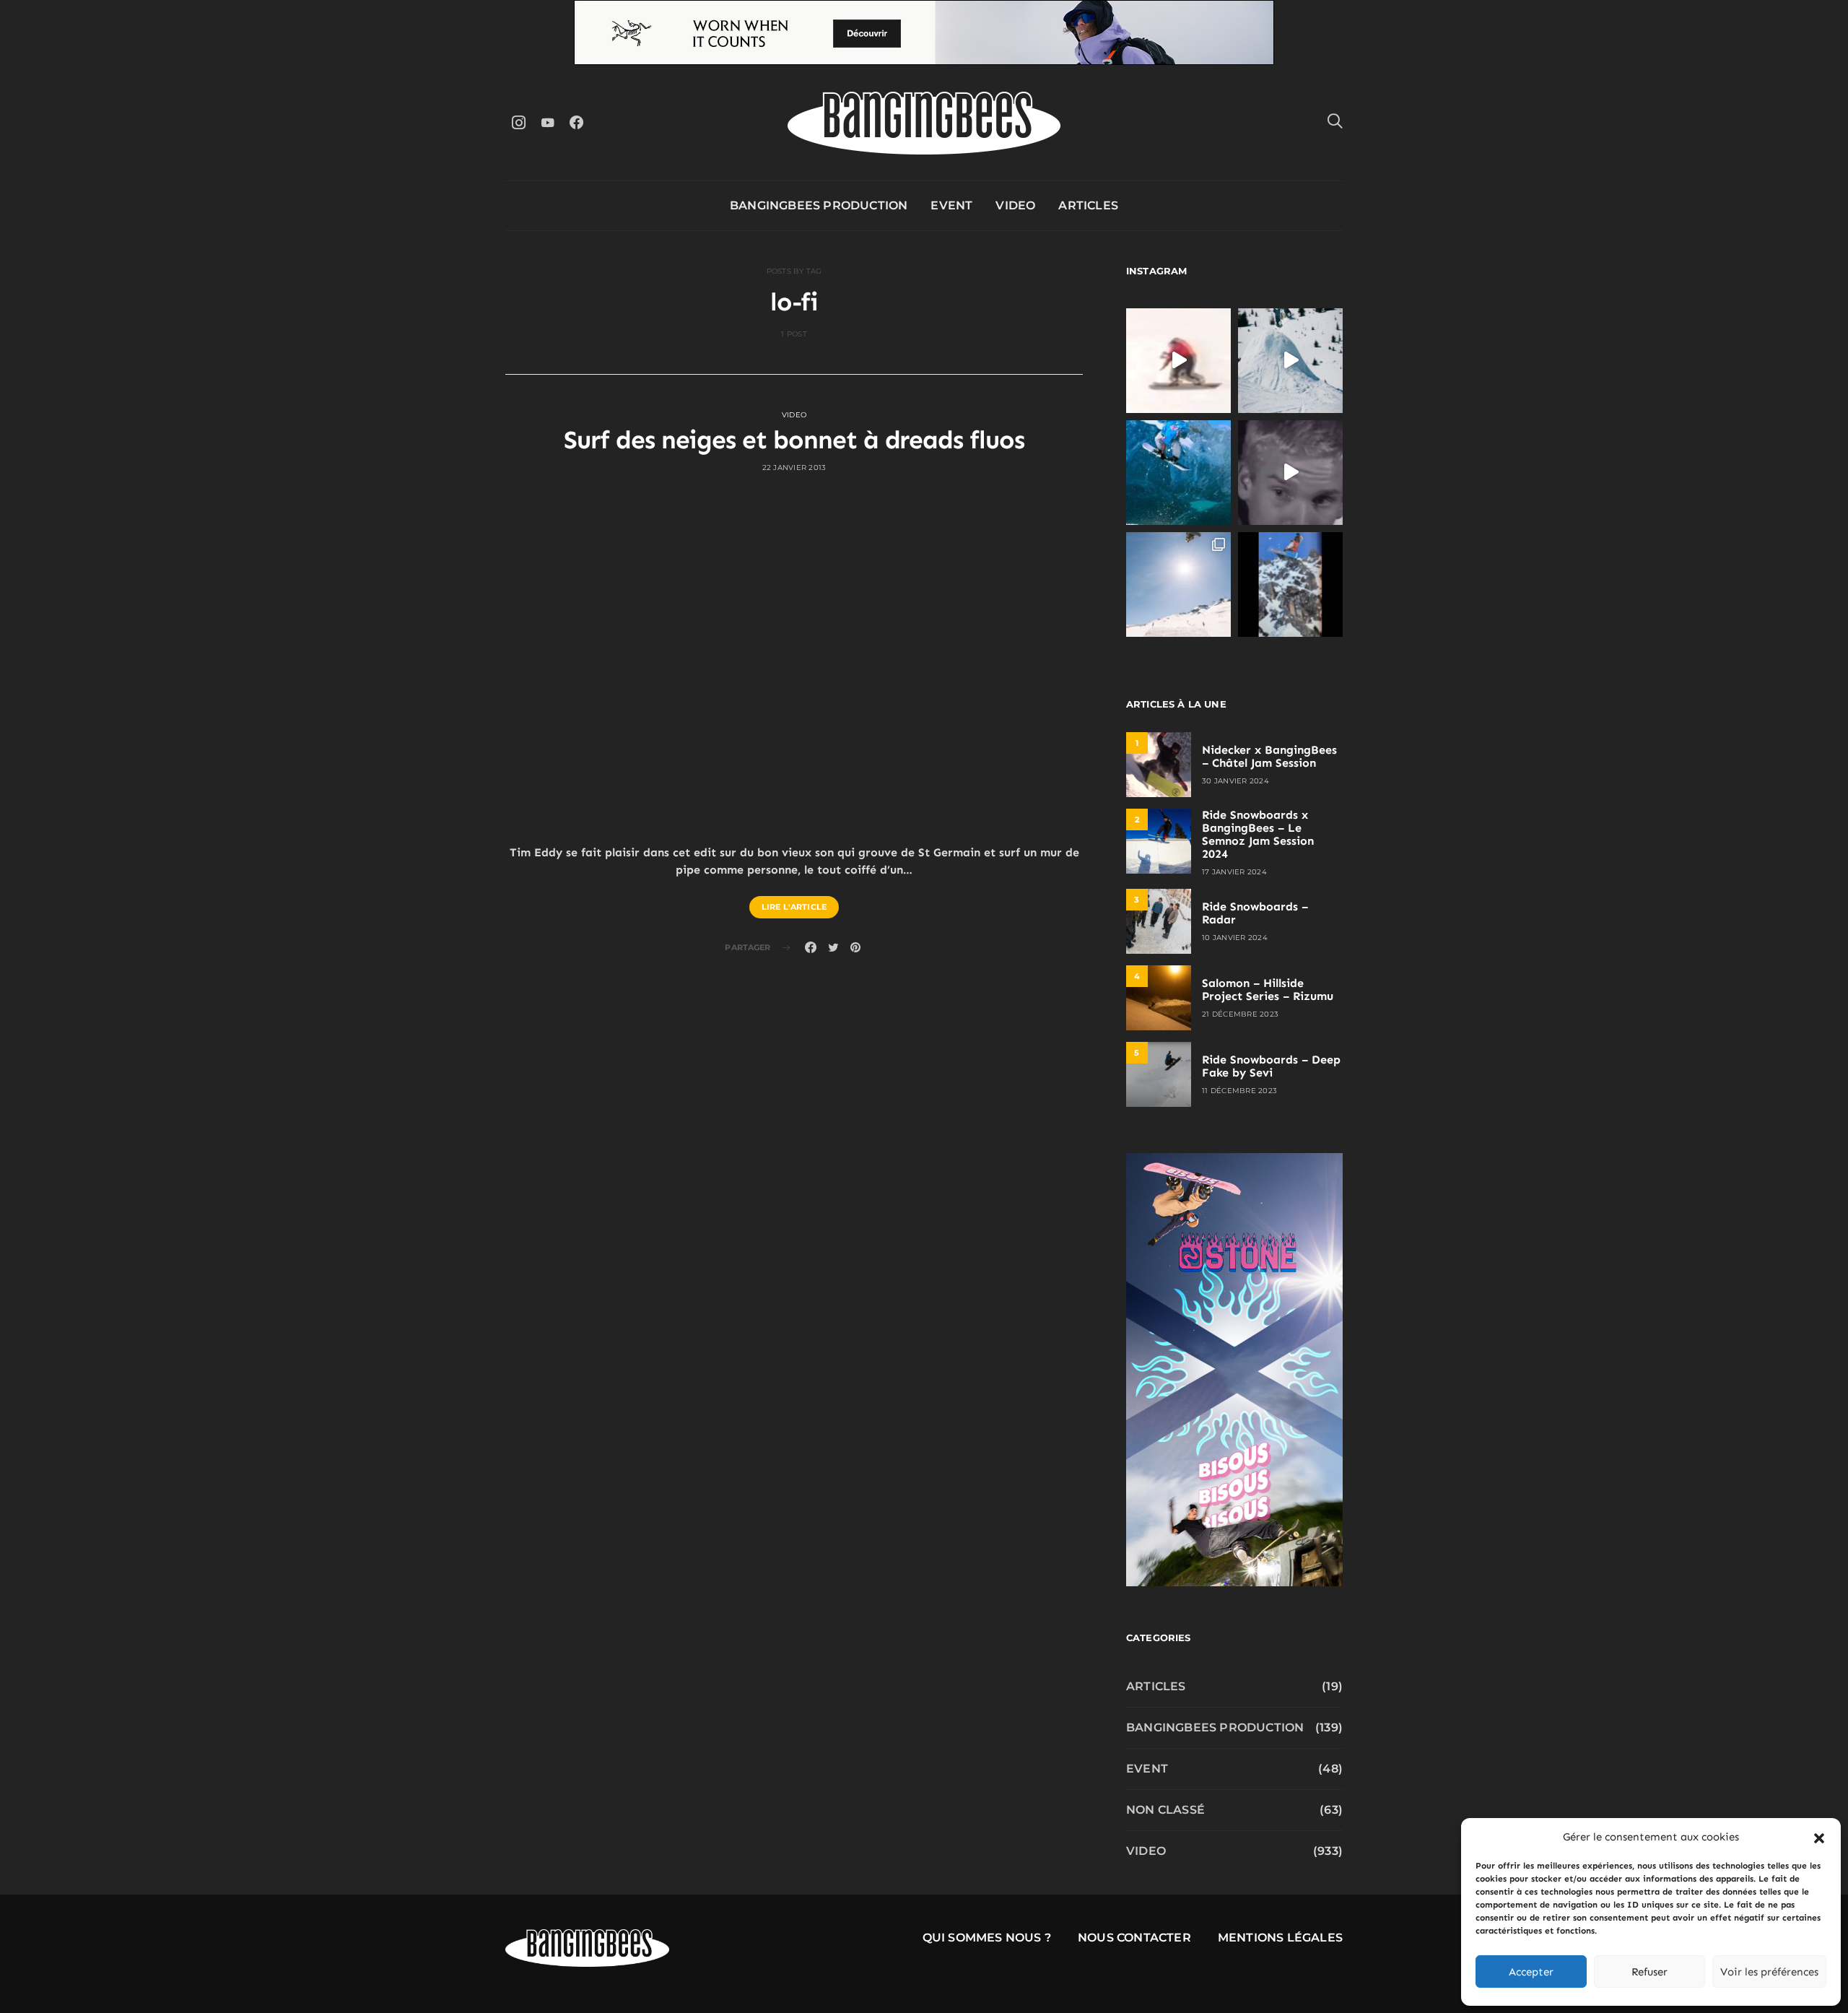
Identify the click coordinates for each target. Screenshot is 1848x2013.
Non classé (1165, 1810)
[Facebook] (576, 122)
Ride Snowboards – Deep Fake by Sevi (1271, 1066)
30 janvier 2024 (1235, 781)
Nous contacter (1134, 1938)
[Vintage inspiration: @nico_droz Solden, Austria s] (1178, 473)
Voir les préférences (1769, 1972)
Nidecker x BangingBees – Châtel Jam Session (1269, 756)
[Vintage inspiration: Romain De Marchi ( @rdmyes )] (1178, 361)
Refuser (1649, 1972)
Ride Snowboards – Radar (1255, 913)
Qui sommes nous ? (987, 1938)
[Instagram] (518, 122)
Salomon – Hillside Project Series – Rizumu (1268, 990)
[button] (1819, 1837)
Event (951, 205)
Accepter (1531, 1972)
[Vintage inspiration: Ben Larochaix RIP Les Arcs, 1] (1290, 584)
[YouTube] (547, 122)
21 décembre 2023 (1240, 1014)
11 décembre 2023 (1239, 1091)
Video (1015, 205)
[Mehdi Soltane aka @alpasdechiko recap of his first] (1290, 361)
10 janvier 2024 (1235, 938)
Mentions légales (1280, 1938)
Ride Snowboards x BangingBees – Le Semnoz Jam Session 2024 (1258, 834)
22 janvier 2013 (794, 468)
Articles (1088, 205)
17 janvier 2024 (1234, 872)
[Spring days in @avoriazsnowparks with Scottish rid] (1178, 584)
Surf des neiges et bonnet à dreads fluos (794, 440)
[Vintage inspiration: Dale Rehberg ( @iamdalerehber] (1290, 473)
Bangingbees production (819, 205)
